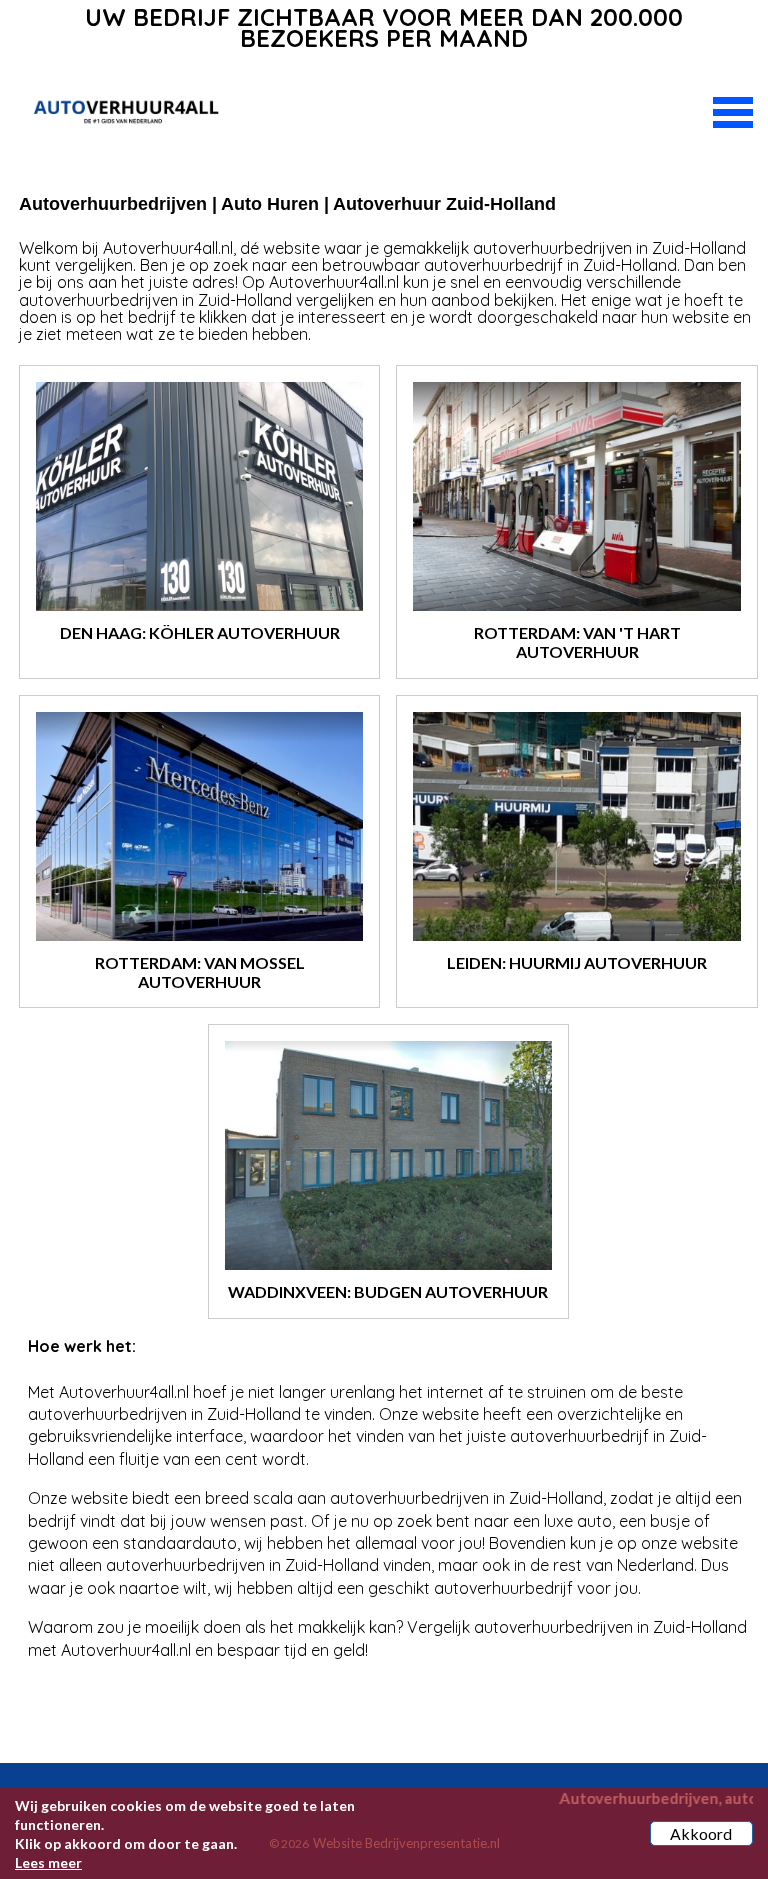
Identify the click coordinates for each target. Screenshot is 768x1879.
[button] (733, 110)
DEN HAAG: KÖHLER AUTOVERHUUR (200, 632)
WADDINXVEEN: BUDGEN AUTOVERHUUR (388, 1291)
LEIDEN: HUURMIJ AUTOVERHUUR (577, 962)
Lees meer (48, 1862)
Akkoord (701, 1833)
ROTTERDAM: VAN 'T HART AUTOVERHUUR (577, 642)
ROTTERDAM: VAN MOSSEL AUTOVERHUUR (200, 972)
